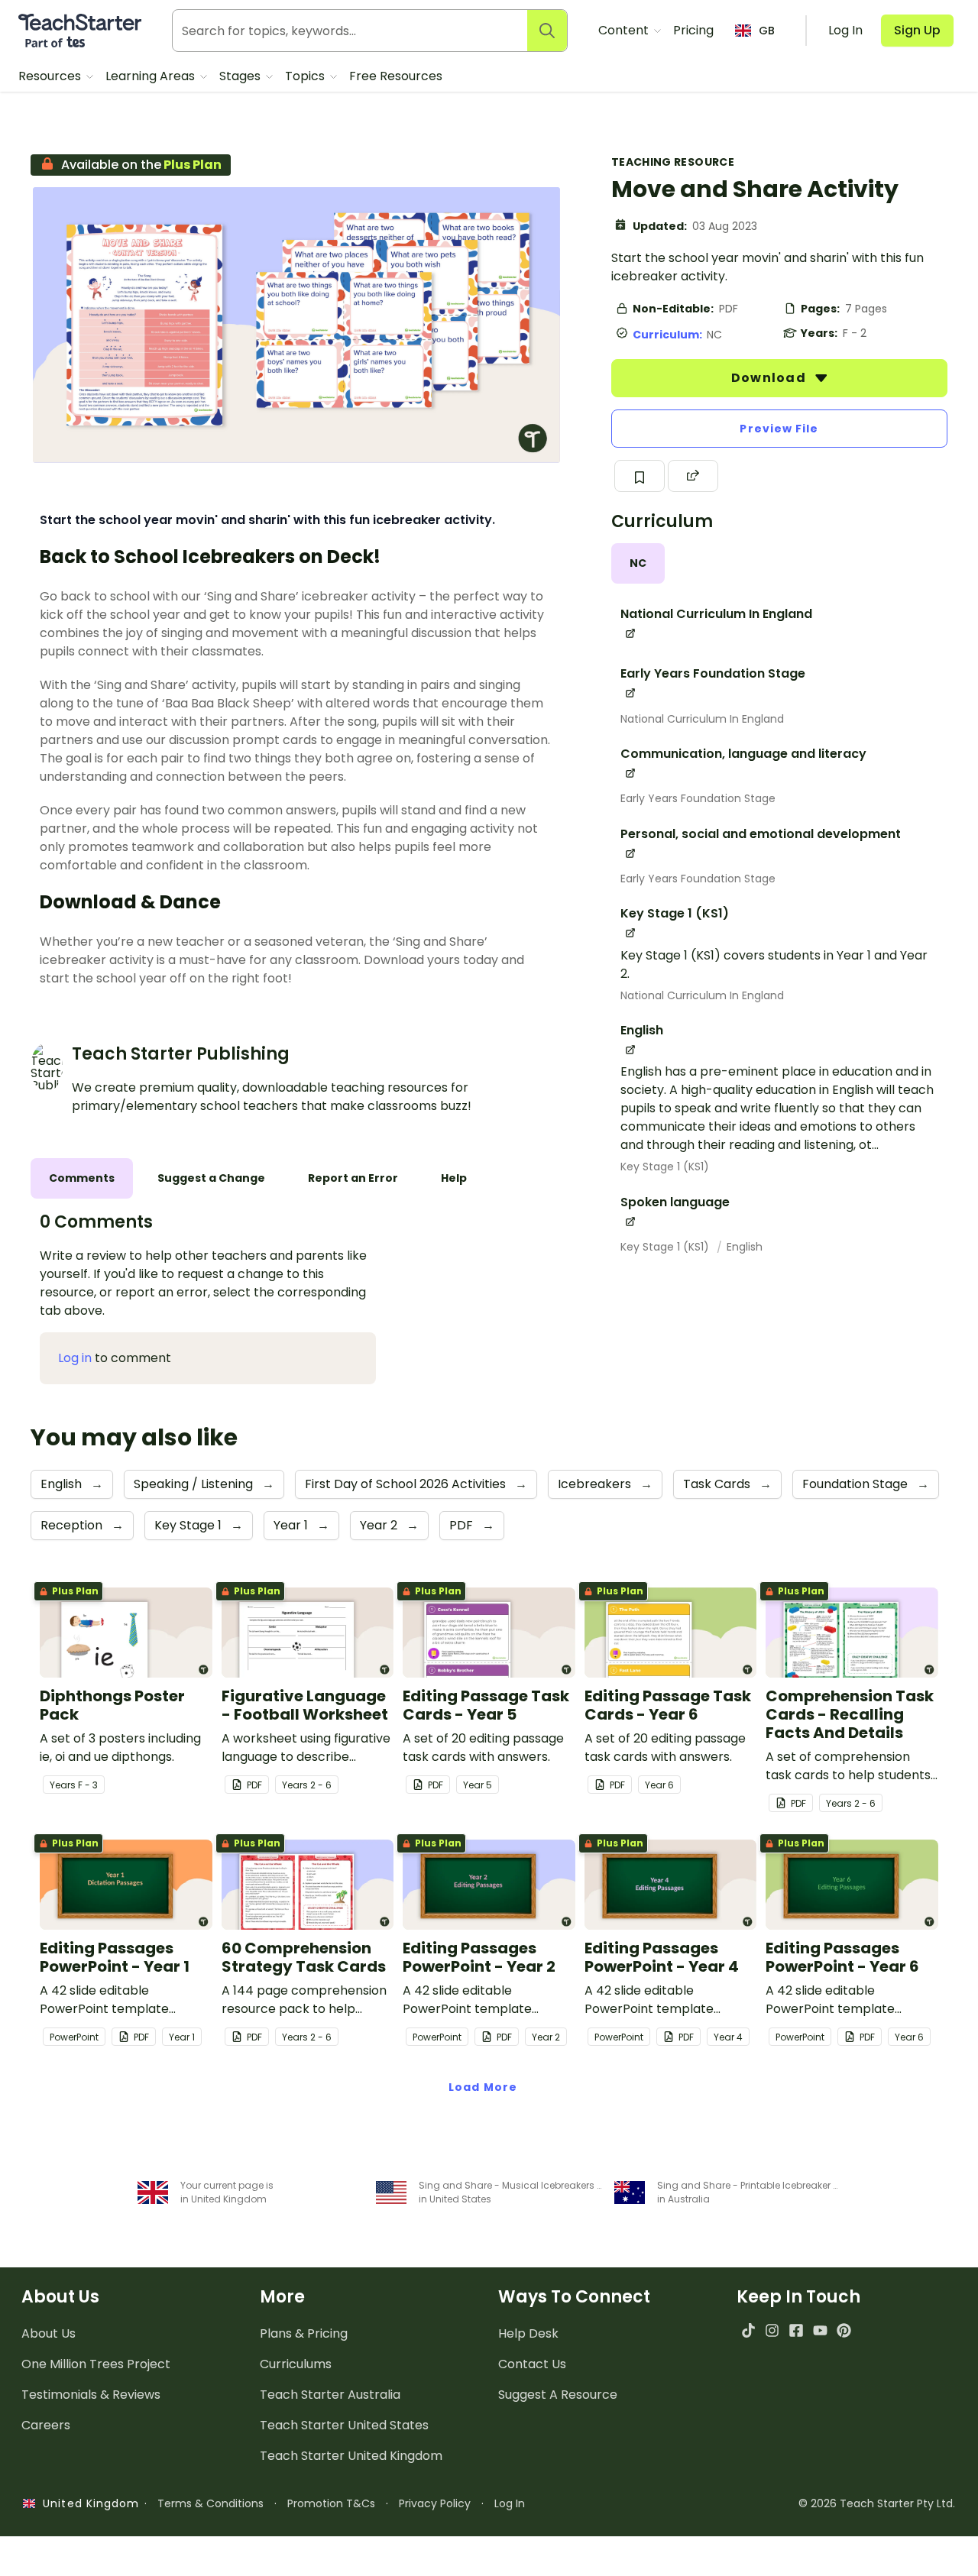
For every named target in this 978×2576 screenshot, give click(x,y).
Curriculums (296, 2364)
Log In (510, 2503)
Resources (51, 76)
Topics (306, 76)
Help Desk (528, 2333)
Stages (241, 76)
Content (625, 30)
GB (767, 31)
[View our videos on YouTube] (820, 2330)
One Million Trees (96, 2364)
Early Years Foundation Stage (698, 798)
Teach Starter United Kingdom (351, 2456)
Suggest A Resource (558, 2395)
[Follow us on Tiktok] (748, 2330)
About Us (49, 2333)
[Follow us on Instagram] (772, 2330)
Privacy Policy (435, 2503)
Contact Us (532, 2364)
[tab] (638, 563)
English (745, 1247)
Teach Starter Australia (330, 2395)
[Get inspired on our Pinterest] (844, 2330)
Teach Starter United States (344, 2425)
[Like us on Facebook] (796, 2330)
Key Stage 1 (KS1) (665, 1167)
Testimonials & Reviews (91, 2395)
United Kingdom (87, 2503)
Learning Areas (152, 76)
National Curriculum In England (702, 719)
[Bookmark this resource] (640, 476)
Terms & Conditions (210, 2503)
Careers (46, 2425)
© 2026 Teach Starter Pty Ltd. (877, 2503)
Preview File (779, 429)
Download (770, 378)
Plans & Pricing (304, 2333)
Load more (483, 2087)
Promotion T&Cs (331, 2503)
